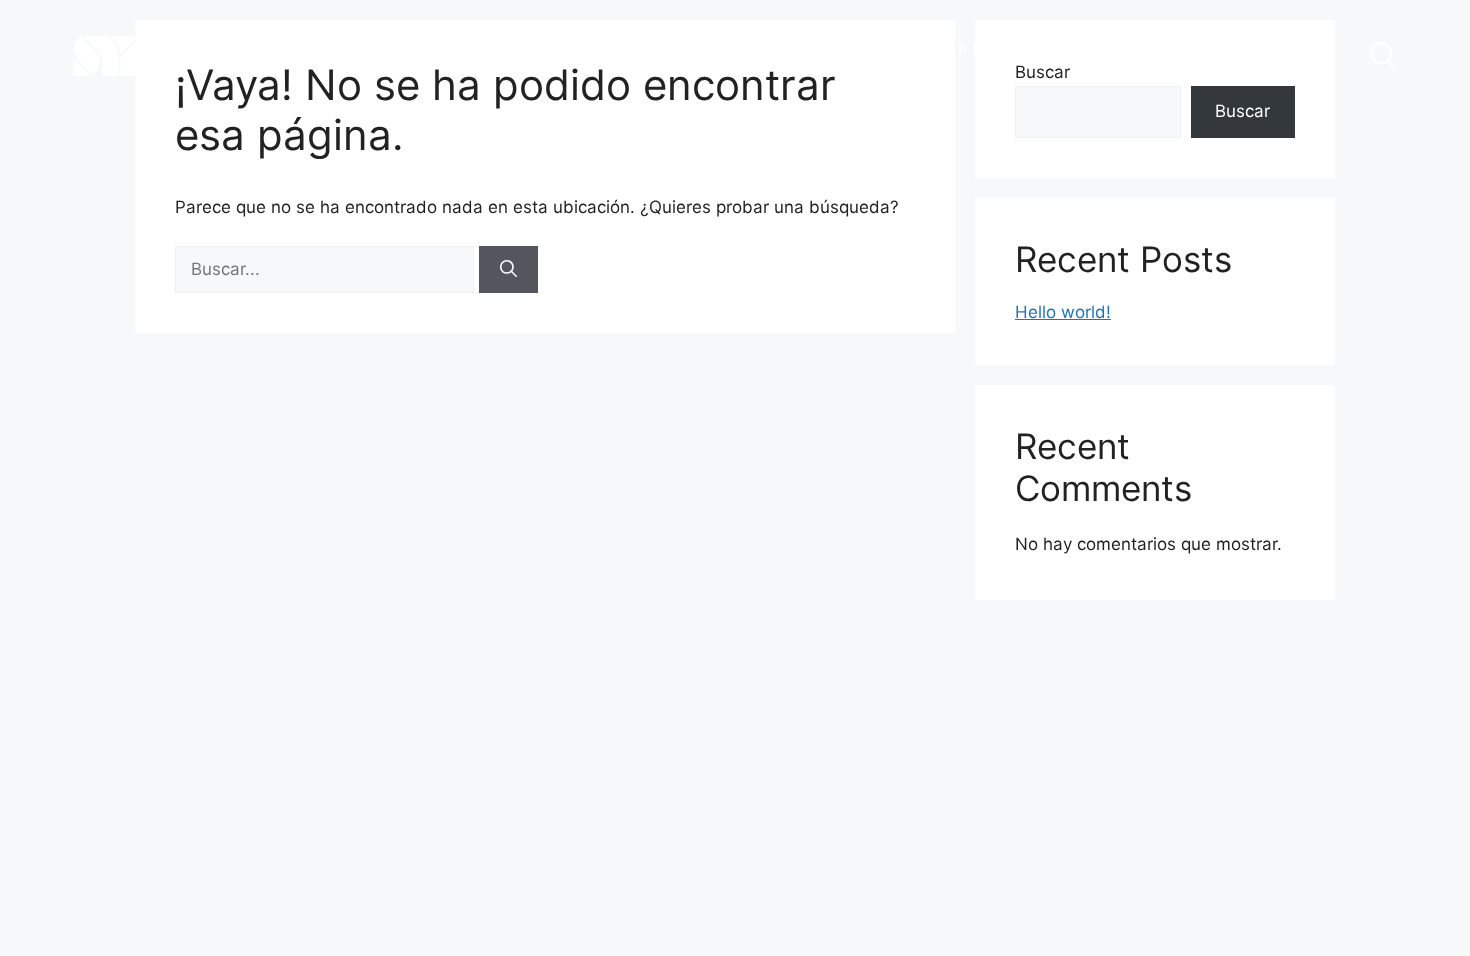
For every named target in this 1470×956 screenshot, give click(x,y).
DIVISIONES (806, 49)
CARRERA (965, 49)
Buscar (1242, 111)
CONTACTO (1269, 49)
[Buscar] (508, 270)
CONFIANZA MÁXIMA (636, 56)
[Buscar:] (327, 269)
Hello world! (1063, 312)
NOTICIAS (1113, 49)
